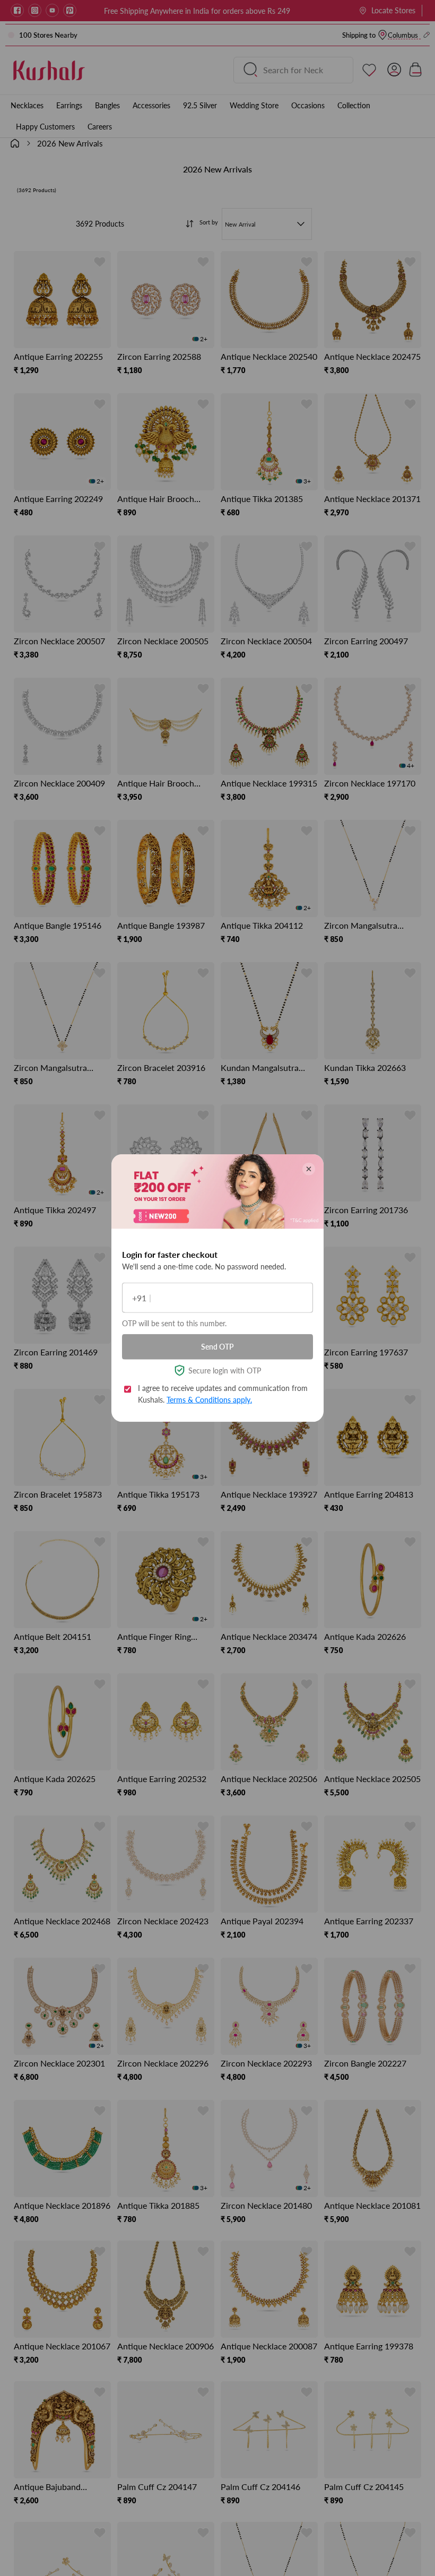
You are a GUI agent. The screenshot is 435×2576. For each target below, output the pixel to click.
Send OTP (217, 1347)
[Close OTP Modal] (309, 1169)
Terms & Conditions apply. (209, 1400)
